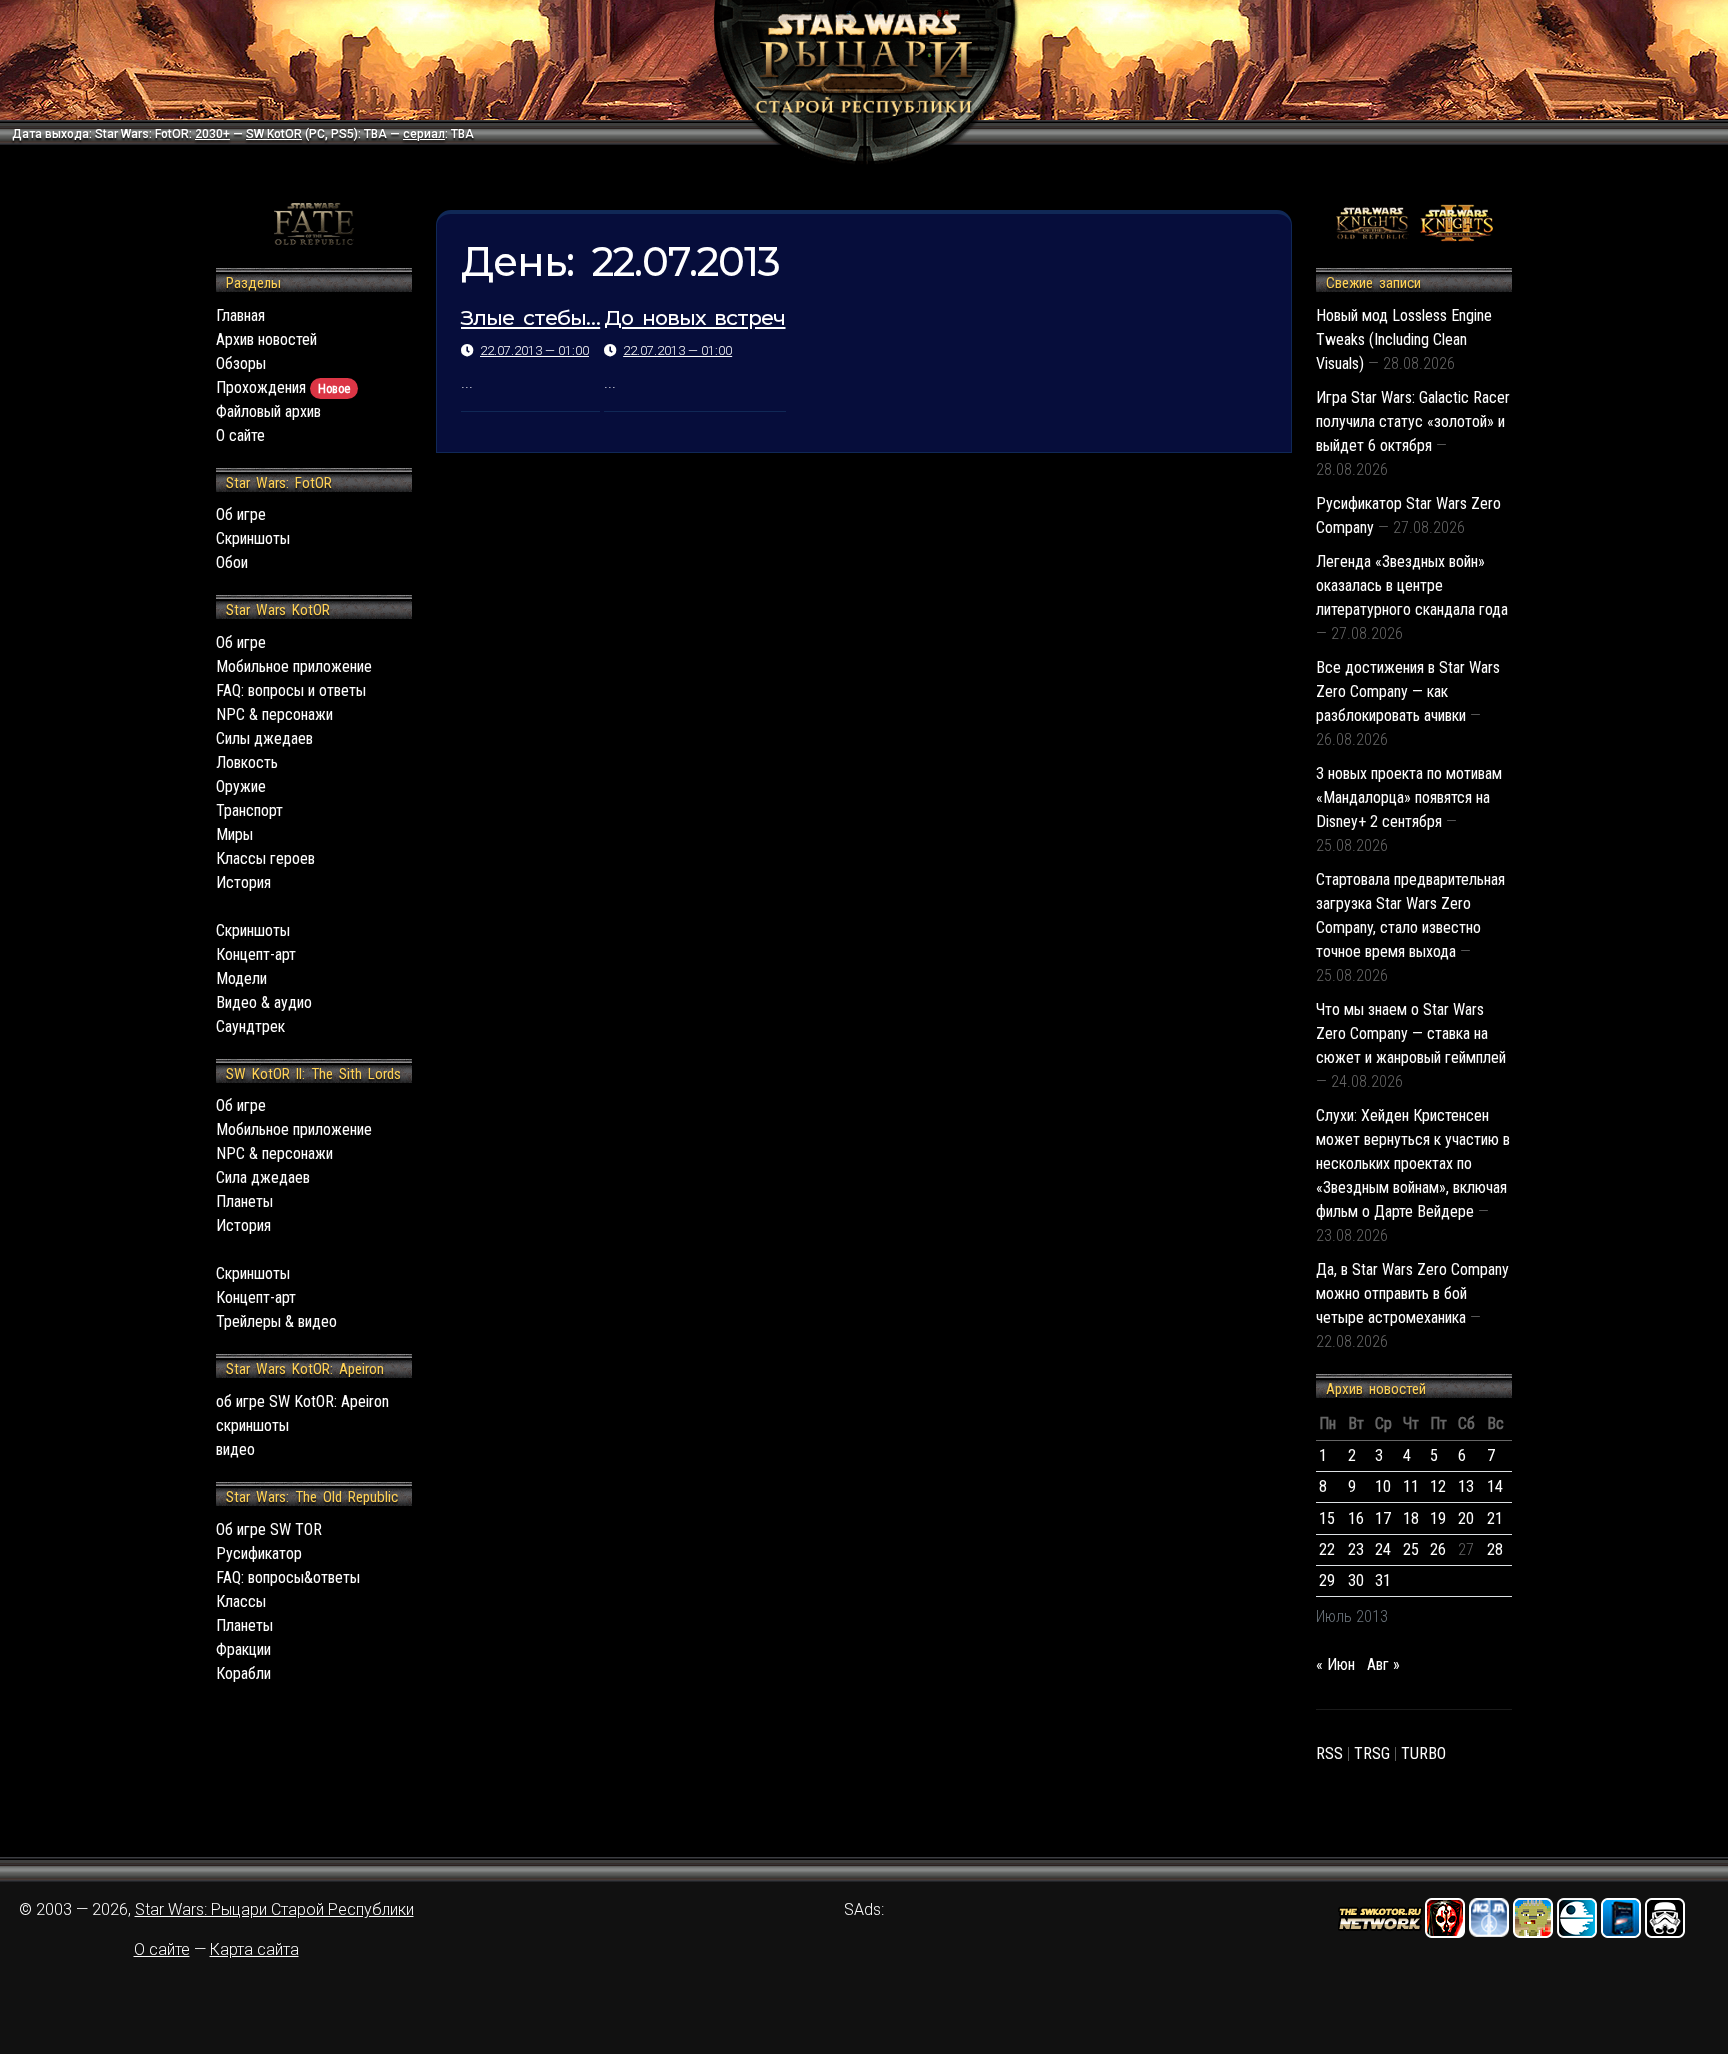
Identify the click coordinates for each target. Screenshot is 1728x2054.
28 (1495, 1549)
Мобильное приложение (294, 666)
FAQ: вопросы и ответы (291, 690)
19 (1438, 1518)
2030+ (212, 134)
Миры (234, 834)
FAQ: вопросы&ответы (288, 1577)
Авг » (1383, 1664)
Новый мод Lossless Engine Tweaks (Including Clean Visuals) (1404, 339)
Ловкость (247, 762)
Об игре (241, 514)
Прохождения (283, 387)
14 (1495, 1486)
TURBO (1423, 1753)
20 (1466, 1518)
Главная (240, 315)
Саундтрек (250, 1026)
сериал (424, 134)
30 (1356, 1580)
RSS (1329, 1753)
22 (1327, 1549)
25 (1411, 1549)
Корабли (243, 1673)
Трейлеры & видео (276, 1321)
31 (1383, 1580)
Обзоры (241, 363)
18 (1411, 1518)
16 (1356, 1518)
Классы (241, 1601)
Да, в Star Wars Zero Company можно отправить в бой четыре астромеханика (1412, 1293)
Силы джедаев (264, 738)
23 (1356, 1549)
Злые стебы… (530, 317)
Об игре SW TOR (269, 1529)
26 (1438, 1549)
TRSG (1372, 1753)
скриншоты (252, 1425)
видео (235, 1449)
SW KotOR (274, 134)
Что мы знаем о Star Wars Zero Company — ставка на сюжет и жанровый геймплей (1411, 1033)
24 (1383, 1549)
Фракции (243, 1649)
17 (1383, 1518)
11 (1411, 1486)
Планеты (244, 1201)
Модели (241, 978)
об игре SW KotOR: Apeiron (302, 1401)
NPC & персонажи (274, 714)
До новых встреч (694, 317)
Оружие (241, 786)
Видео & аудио (264, 1002)
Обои (232, 562)
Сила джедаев (263, 1177)
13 (1466, 1486)
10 (1383, 1486)
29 (1327, 1580)
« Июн (1335, 1664)
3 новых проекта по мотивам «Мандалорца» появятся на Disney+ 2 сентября (1409, 797)
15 (1327, 1518)
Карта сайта (254, 1949)
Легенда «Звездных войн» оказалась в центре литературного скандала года (1412, 585)
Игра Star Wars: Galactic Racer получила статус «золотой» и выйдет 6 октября (1413, 421)
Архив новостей (266, 339)
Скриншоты (253, 538)
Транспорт (249, 810)
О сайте (240, 435)
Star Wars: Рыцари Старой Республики (274, 1909)
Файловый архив (268, 411)
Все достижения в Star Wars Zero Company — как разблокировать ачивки (1408, 691)
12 (1438, 1486)
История (243, 882)
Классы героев (265, 858)
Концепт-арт (256, 954)
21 (1495, 1518)
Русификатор (259, 1553)
